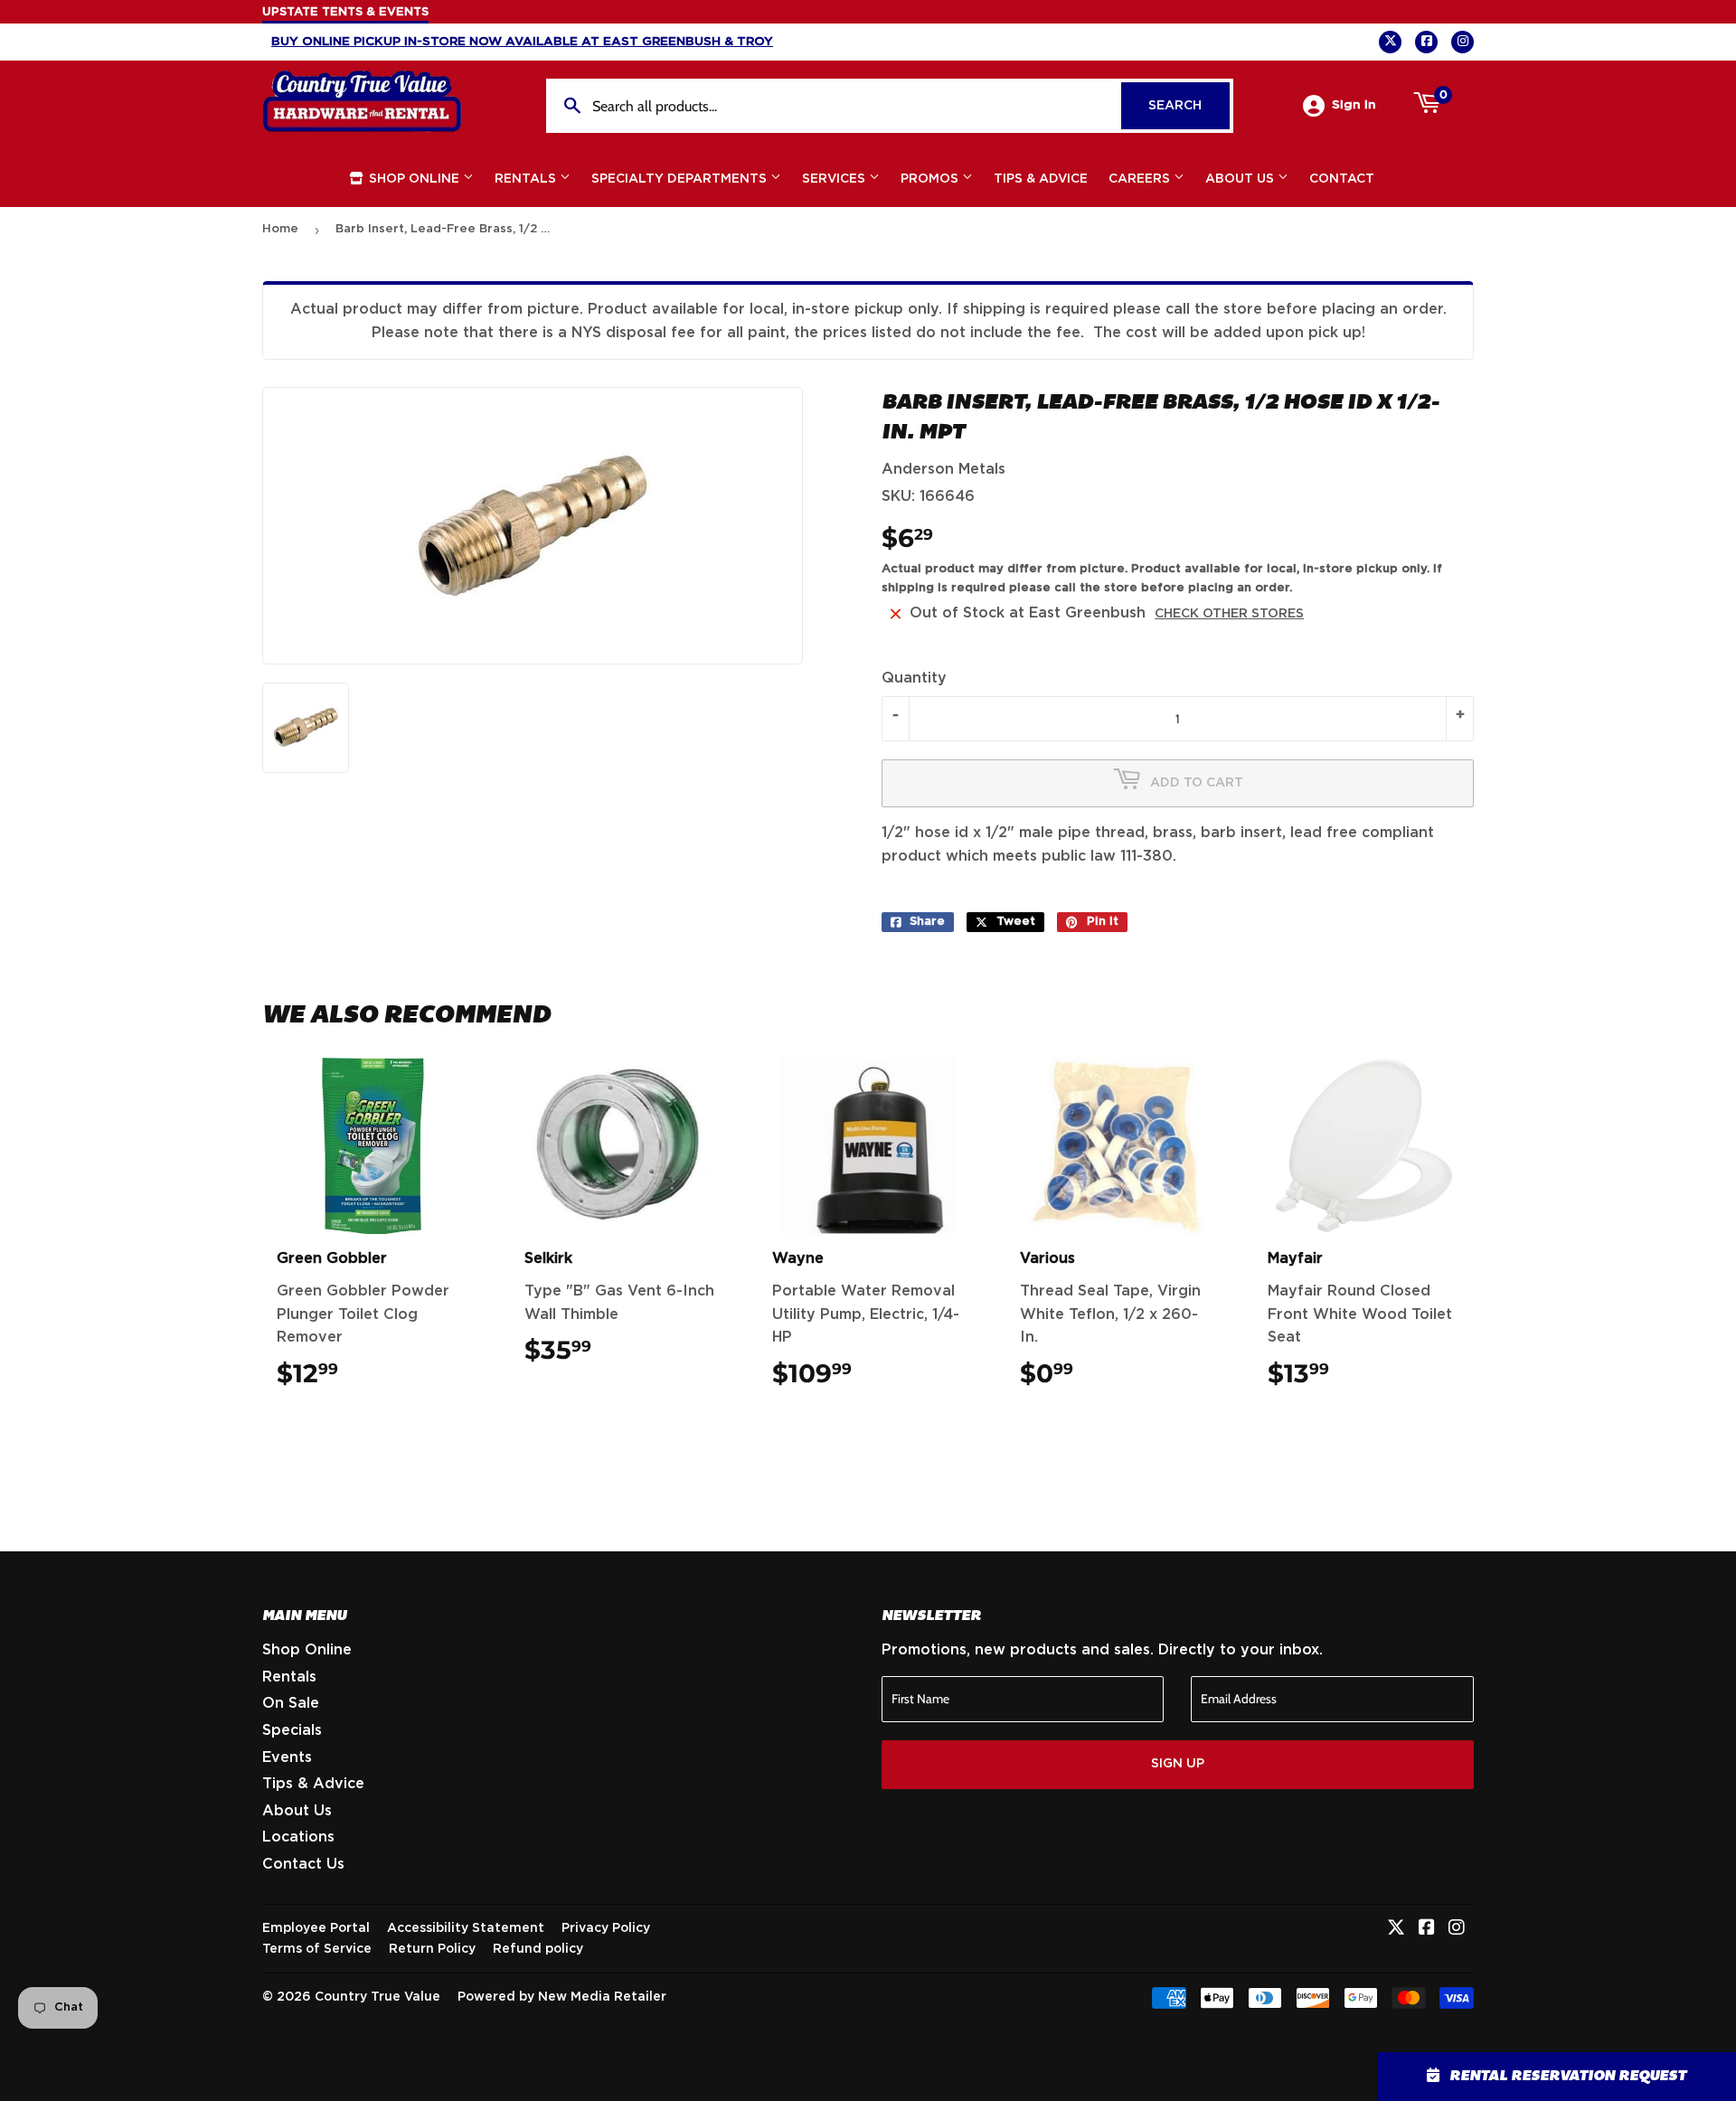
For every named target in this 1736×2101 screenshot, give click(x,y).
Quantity (914, 678)
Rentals (527, 179)
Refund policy (538, 1949)
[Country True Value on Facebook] (1427, 1929)
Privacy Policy (606, 1928)
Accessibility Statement (466, 1928)
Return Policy (432, 1949)
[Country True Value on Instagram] (1457, 1929)
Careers (1141, 179)
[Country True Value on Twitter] (1396, 1929)
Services (835, 179)
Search (1189, 106)
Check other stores (1229, 614)
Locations (298, 1837)
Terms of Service (317, 1949)
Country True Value (377, 1997)
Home (280, 229)
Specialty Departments (681, 179)
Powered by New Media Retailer (562, 1997)
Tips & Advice (1041, 179)
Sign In (1354, 105)
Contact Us (303, 1864)
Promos (931, 179)
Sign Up (1178, 1764)
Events (287, 1757)
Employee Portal (316, 1928)
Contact (1342, 179)
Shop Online (414, 179)
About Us (1241, 179)
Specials (292, 1730)
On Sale (291, 1703)
